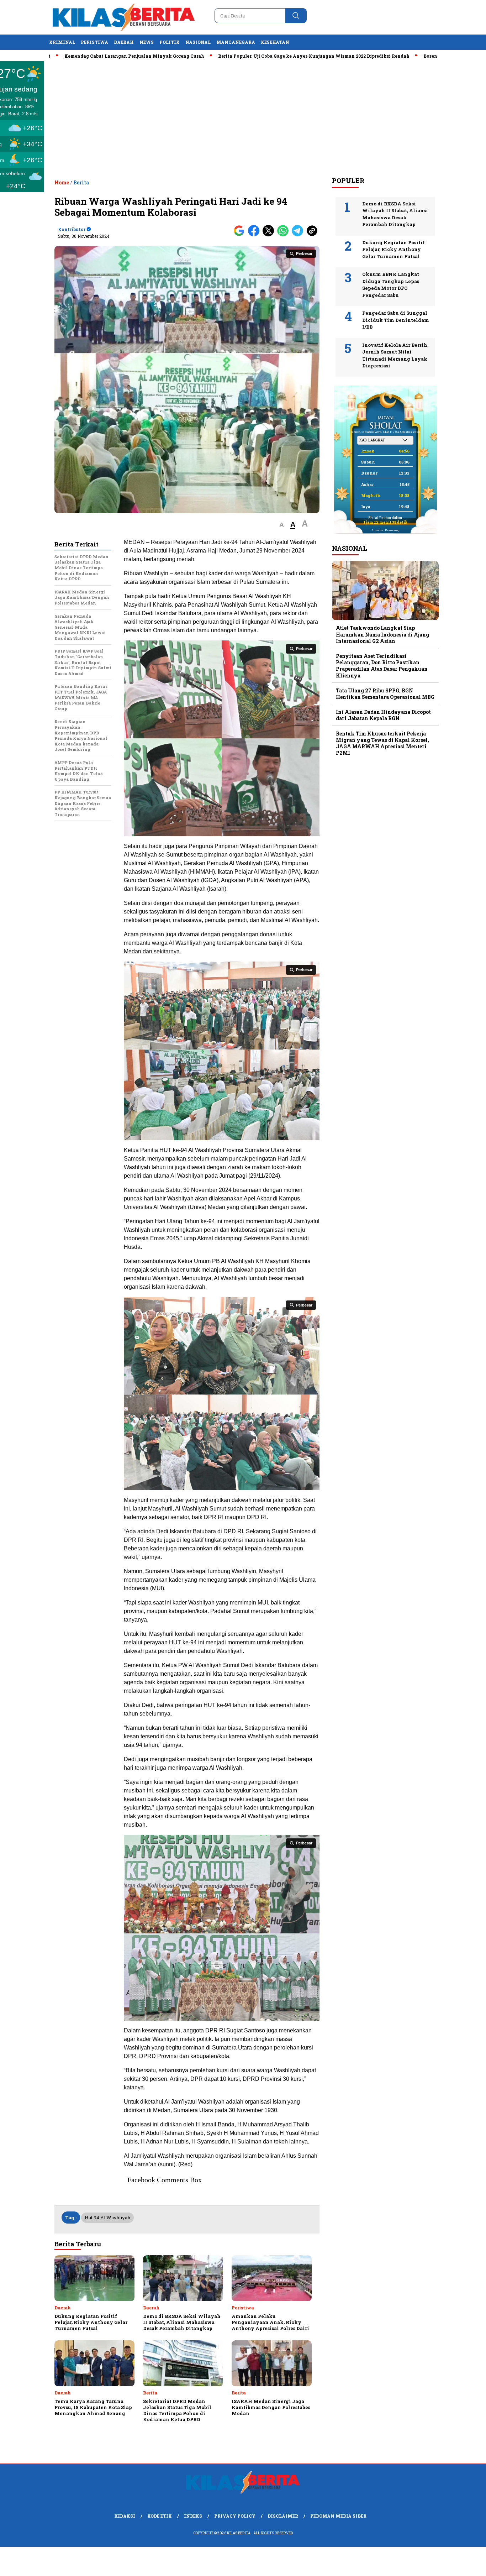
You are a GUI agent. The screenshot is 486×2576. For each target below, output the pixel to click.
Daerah (124, 42)
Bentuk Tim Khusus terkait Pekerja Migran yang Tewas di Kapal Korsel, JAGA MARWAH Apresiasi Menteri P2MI (382, 743)
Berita (81, 182)
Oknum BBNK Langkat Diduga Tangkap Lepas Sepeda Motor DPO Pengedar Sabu (391, 285)
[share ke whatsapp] (284, 235)
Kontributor (72, 229)
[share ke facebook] (255, 235)
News (147, 42)
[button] (282, 525)
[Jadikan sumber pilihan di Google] (241, 235)
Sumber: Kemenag (385, 530)
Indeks (193, 2516)
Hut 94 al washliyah (107, 2218)
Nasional (198, 42)
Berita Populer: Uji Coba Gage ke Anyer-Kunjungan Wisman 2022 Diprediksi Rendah (247, 56)
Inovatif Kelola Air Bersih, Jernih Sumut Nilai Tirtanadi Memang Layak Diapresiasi (395, 355)
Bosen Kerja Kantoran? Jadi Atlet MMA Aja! (407, 56)
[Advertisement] (243, 118)
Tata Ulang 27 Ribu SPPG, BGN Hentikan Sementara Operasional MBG (385, 694)
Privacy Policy (235, 2516)
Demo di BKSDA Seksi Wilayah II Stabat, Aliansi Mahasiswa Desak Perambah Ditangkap (395, 214)
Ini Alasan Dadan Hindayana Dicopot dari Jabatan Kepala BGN (383, 715)
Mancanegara (236, 42)
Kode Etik (160, 2516)
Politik (170, 42)
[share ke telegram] (299, 235)
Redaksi (125, 2516)
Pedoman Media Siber (338, 2516)
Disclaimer (283, 2516)
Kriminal (62, 42)
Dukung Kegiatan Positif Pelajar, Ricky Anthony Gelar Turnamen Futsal (393, 249)
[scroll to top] (466, 2565)
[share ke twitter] (270, 235)
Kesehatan (275, 42)
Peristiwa (94, 42)
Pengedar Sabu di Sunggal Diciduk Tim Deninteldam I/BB (396, 320)
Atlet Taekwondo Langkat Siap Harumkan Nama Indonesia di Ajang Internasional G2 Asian (382, 634)
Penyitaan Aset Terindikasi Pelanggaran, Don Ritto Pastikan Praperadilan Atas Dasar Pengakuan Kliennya (382, 666)
